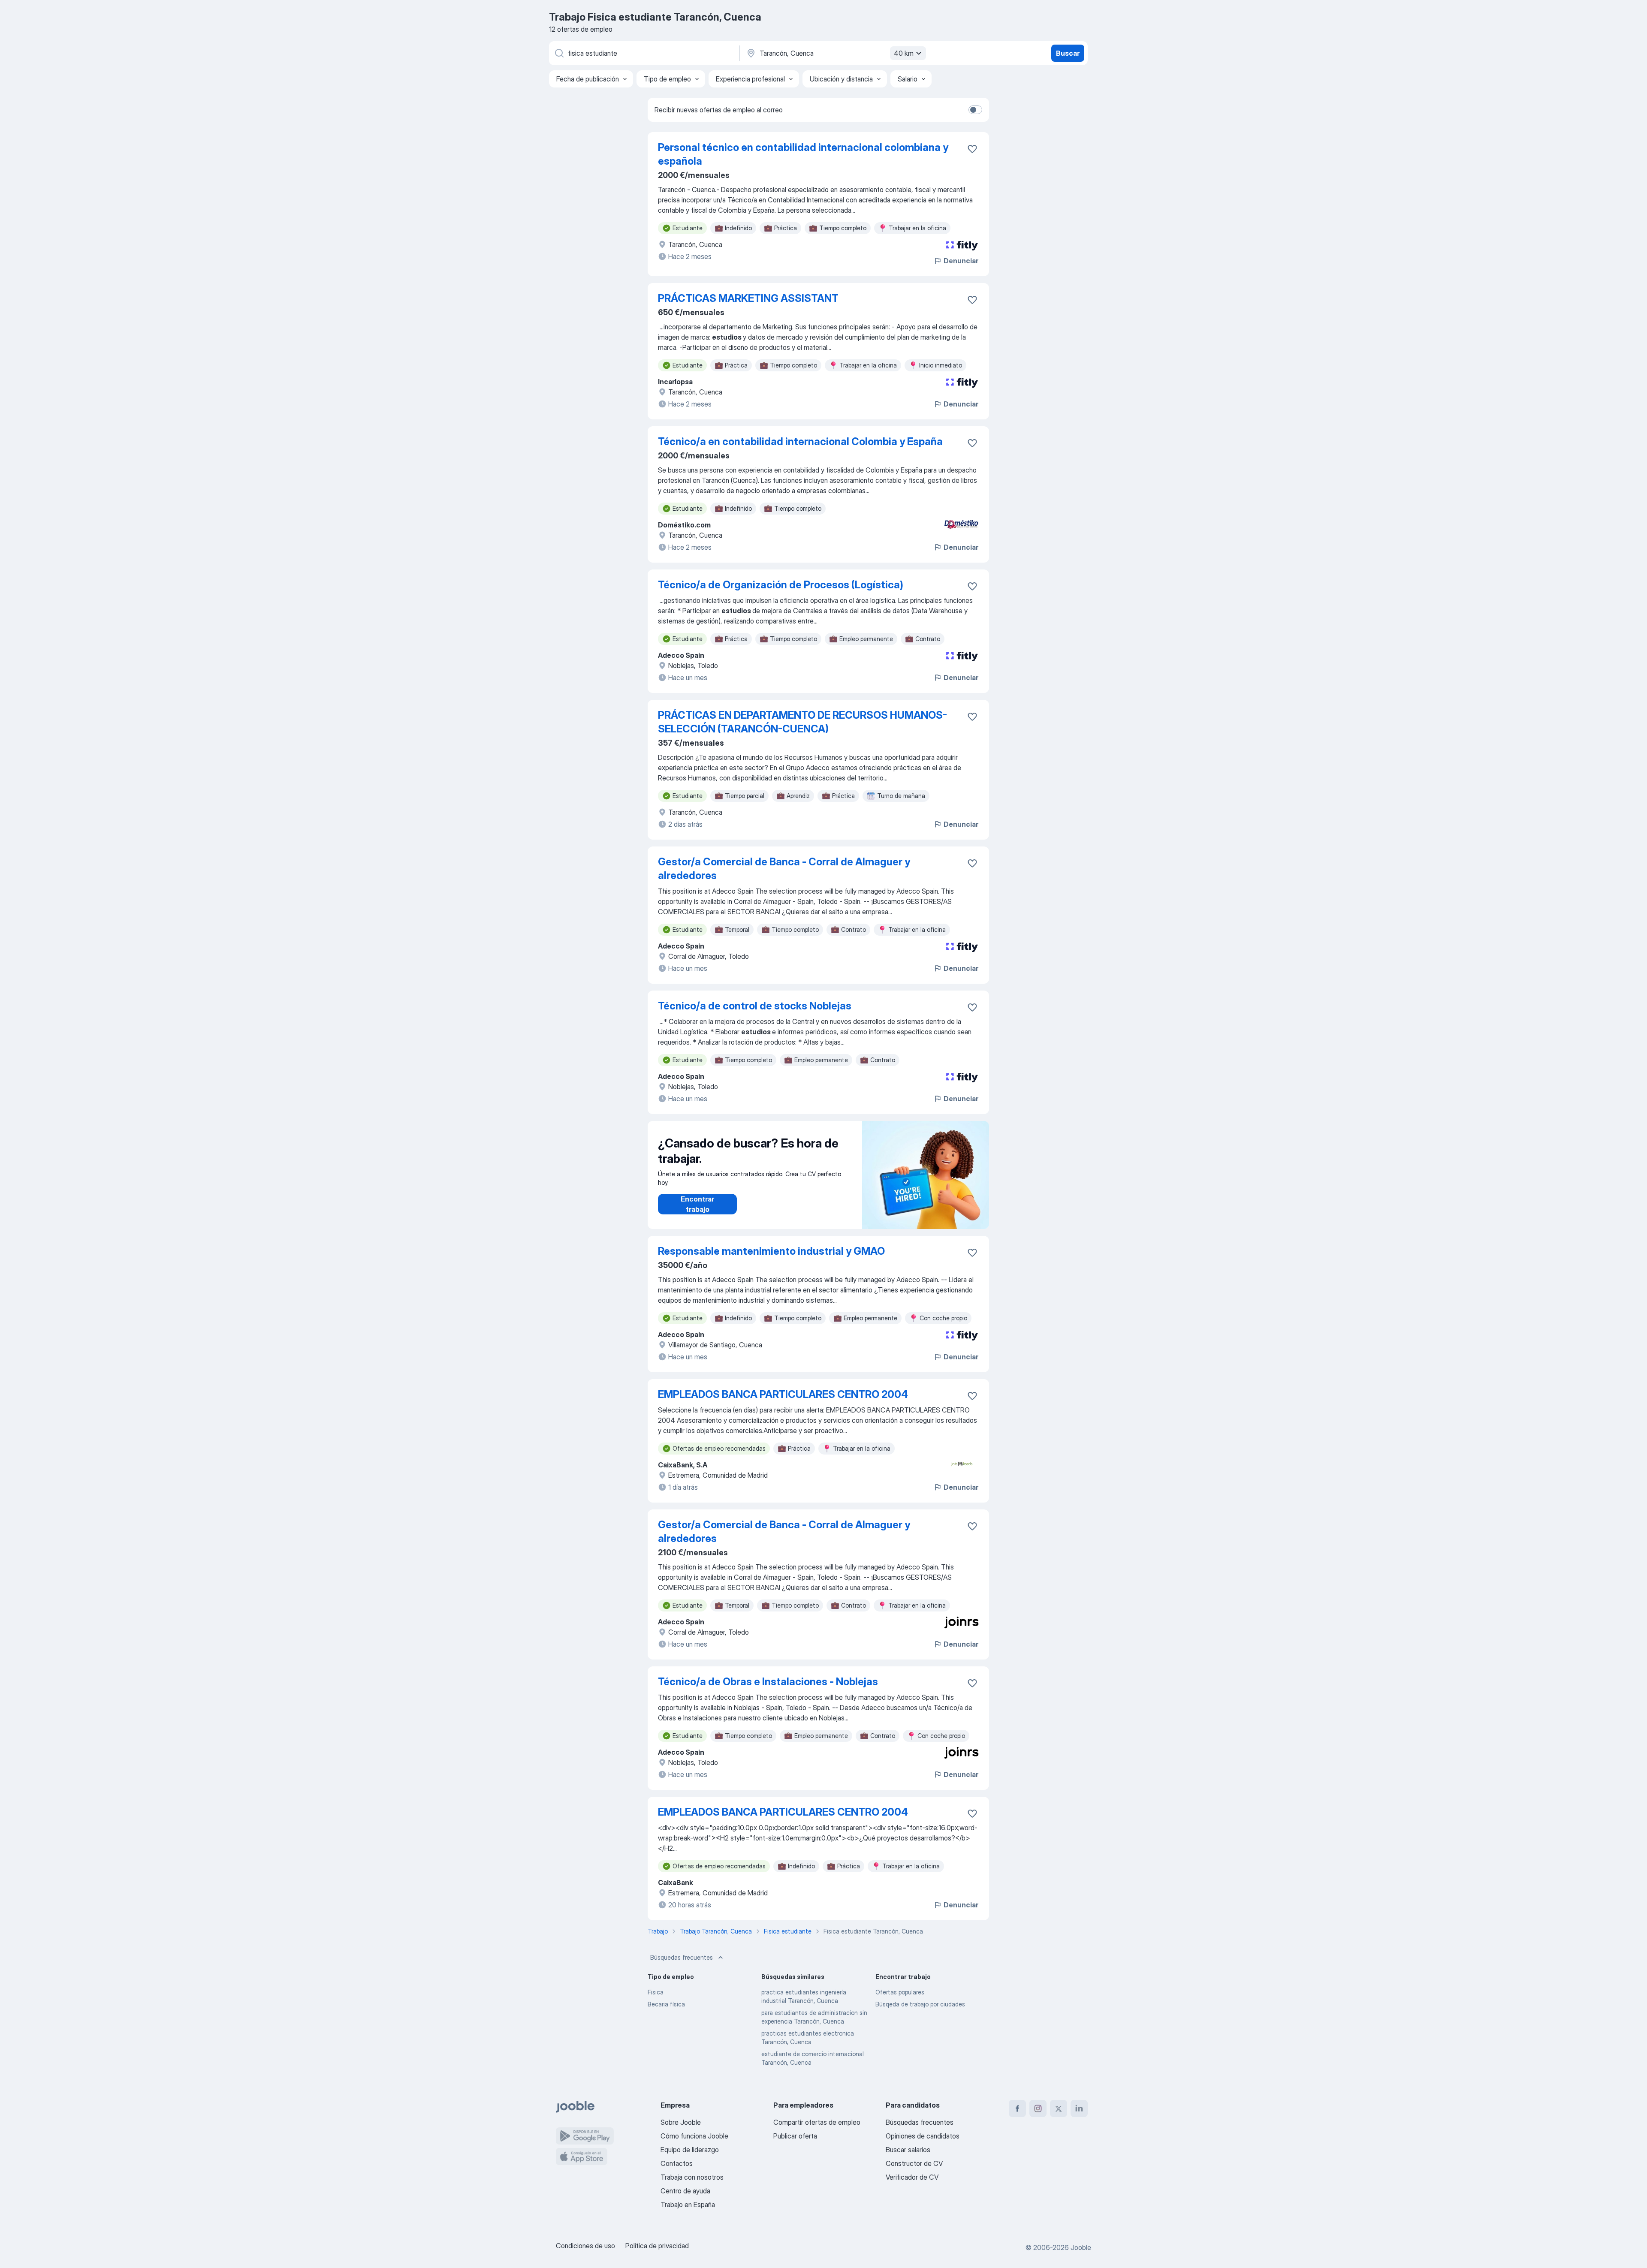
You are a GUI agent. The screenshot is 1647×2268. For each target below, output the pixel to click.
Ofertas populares (900, 1992)
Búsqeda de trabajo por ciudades (920, 2004)
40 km (904, 53)
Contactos (677, 2163)
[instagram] (1038, 2108)
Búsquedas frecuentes (682, 1957)
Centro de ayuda (685, 2191)
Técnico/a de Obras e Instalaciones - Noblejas (768, 1682)
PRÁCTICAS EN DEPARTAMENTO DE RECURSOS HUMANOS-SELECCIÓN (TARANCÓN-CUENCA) (802, 722)
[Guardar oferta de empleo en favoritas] (972, 149)
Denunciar (961, 261)
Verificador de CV (912, 2177)
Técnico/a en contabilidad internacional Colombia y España (800, 441)
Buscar (1068, 53)
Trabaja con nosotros (692, 2177)
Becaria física (666, 2004)
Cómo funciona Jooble (694, 2136)
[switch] (975, 110)
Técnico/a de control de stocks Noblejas (755, 1006)
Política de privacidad (657, 2246)
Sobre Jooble (681, 2122)
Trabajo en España (688, 2205)
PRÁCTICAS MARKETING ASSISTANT (748, 298)
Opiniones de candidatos (923, 2136)
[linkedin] (1079, 2108)
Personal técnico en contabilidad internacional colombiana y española (803, 154)
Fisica (656, 1992)
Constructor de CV (914, 2163)
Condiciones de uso (585, 2246)
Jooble (1081, 2247)
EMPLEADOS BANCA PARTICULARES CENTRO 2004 (783, 1394)
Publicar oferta (795, 2136)
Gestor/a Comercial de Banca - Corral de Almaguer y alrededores (784, 869)
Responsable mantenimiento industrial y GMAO (771, 1251)
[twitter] (1059, 2108)
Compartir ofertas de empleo (817, 2122)
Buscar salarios (908, 2150)
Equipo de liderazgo (690, 2150)
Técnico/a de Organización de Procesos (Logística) (781, 585)
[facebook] (1017, 2108)
